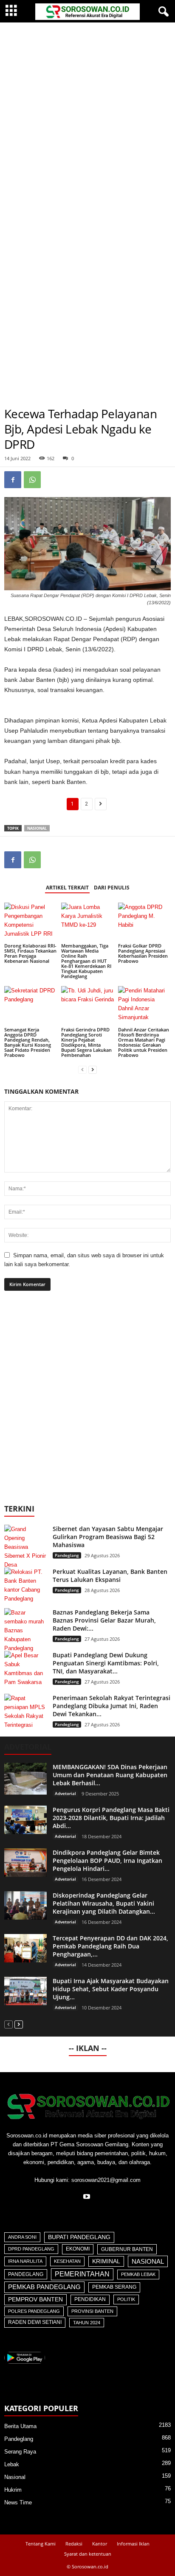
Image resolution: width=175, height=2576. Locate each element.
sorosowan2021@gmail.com (106, 2180)
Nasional (37, 828)
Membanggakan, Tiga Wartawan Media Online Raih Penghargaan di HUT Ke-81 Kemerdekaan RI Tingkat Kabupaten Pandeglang (86, 961)
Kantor (100, 2544)
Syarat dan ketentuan (88, 2554)
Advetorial (65, 1793)
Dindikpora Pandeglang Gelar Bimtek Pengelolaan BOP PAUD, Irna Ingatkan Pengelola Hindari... (107, 1860)
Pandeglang (67, 1555)
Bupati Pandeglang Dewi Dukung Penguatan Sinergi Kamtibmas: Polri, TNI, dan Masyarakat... (106, 1663)
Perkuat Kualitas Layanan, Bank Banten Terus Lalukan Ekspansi (110, 1576)
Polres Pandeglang (34, 2311)
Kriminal (106, 2261)
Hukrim (13, 2490)
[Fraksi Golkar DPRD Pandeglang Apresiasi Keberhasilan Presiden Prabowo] (144, 922)
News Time (18, 2502)
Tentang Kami (41, 2544)
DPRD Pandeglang (31, 2249)
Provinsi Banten (92, 2311)
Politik (126, 2299)
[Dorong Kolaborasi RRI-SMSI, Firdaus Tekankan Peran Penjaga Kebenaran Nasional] (31, 922)
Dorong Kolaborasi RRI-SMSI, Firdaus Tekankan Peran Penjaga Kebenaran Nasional (30, 953)
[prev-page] (82, 1069)
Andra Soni (22, 2237)
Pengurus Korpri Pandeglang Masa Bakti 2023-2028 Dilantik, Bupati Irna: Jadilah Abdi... (111, 1818)
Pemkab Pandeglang (44, 2287)
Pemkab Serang (114, 2287)
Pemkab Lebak (138, 2274)
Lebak (12, 2464)
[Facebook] (13, 480)
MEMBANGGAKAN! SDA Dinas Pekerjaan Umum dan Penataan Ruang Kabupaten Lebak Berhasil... (110, 1775)
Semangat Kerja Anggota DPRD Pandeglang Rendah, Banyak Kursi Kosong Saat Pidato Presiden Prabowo (28, 1042)
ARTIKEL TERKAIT (67, 888)
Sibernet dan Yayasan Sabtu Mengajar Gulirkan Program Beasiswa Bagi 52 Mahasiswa (108, 1537)
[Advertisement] (87, 114)
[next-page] (93, 1069)
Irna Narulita (25, 2261)
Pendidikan (90, 2299)
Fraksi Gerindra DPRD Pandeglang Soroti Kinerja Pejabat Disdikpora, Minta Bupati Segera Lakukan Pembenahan (86, 1042)
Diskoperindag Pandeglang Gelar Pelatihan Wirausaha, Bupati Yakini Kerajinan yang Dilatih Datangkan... (104, 1903)
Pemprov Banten (35, 2299)
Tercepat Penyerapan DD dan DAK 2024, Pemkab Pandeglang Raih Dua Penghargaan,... (110, 1946)
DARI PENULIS (112, 888)
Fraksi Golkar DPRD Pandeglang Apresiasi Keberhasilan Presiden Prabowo (143, 953)
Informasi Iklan (133, 2544)
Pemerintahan (82, 2274)
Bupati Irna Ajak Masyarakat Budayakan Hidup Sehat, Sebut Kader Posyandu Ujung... (111, 1989)
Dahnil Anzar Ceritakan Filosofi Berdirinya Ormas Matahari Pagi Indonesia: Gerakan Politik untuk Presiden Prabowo (144, 1042)
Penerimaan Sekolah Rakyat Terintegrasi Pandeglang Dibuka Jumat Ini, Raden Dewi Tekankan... (111, 1706)
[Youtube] (88, 2197)
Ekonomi (78, 2249)
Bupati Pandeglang (79, 2237)
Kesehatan (67, 2261)
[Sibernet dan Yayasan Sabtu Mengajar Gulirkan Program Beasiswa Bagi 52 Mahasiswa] (25, 1547)
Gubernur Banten (127, 2249)
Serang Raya (20, 2452)
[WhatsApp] (32, 480)
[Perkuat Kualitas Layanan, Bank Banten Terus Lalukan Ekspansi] (25, 1585)
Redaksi (74, 2544)
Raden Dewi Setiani (35, 2322)
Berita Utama (20, 2426)
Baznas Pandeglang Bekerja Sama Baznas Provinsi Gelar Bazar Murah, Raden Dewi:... (104, 1620)
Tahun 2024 (87, 2323)
